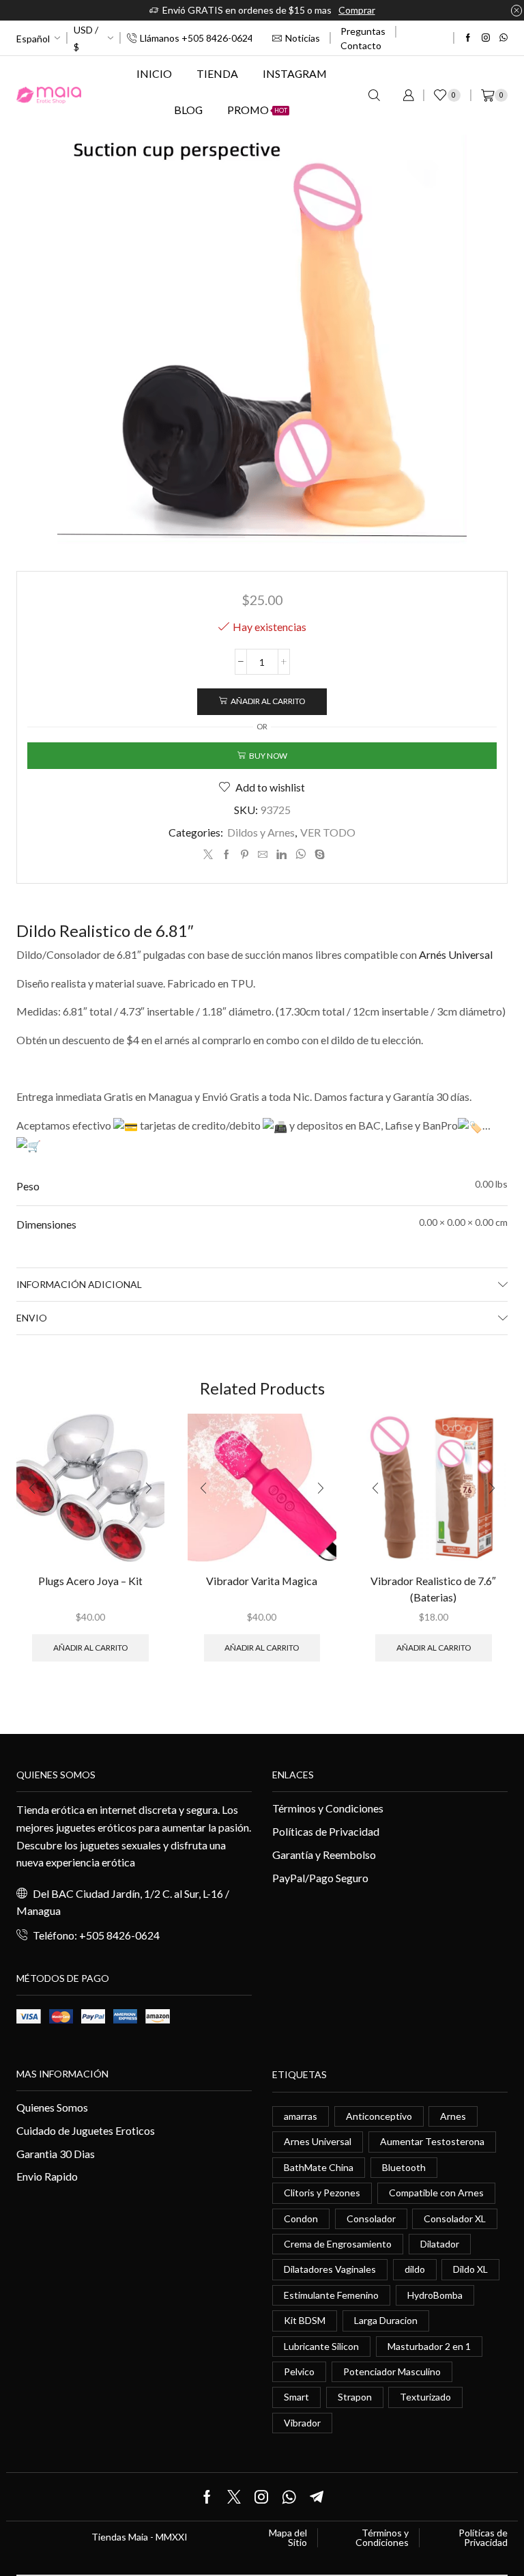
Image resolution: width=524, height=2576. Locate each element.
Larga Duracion (386, 2320)
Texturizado (425, 2397)
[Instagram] (486, 38)
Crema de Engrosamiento (338, 2244)
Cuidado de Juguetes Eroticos (86, 2130)
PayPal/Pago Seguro (320, 1878)
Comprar (357, 10)
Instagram (295, 73)
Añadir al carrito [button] (90, 1648)
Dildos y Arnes (261, 832)
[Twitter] (208, 855)
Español (33, 39)
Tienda (217, 73)
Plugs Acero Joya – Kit (90, 1581)
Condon (301, 2218)
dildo (415, 2269)
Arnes (453, 2116)
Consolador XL (455, 2218)
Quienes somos (56, 1775)
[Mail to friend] (263, 855)
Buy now (268, 756)
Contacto (361, 45)
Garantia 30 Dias (56, 2154)
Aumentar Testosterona (432, 2141)
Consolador (371, 2218)
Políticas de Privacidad (326, 1831)
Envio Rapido (47, 2176)
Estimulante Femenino (331, 2295)
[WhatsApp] (504, 38)
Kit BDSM (305, 2320)
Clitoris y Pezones (322, 2193)
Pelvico (299, 2371)
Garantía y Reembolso (324, 1854)
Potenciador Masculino (392, 2371)
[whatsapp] (301, 855)
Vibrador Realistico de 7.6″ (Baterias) (433, 1589)
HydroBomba (435, 2295)
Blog (188, 110)
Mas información (62, 2074)
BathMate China (319, 2167)
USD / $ (86, 38)
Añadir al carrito (268, 701)
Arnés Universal (456, 954)
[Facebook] (468, 38)
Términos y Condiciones (328, 1808)
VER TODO (328, 832)
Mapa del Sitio (288, 2538)
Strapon (355, 2397)
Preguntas (363, 31)
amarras (301, 2116)
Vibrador (302, 2423)
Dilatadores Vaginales (330, 2269)
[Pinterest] (245, 855)
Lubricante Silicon (321, 2346)
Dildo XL (470, 2269)
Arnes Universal (318, 2141)
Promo (257, 110)
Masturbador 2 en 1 (429, 2346)
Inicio (154, 73)
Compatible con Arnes (436, 2193)
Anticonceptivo (379, 2116)
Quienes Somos (52, 2107)
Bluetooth (404, 2167)
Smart (296, 2397)
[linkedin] (281, 855)
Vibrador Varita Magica (262, 1581)
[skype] (318, 855)
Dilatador (440, 2244)
